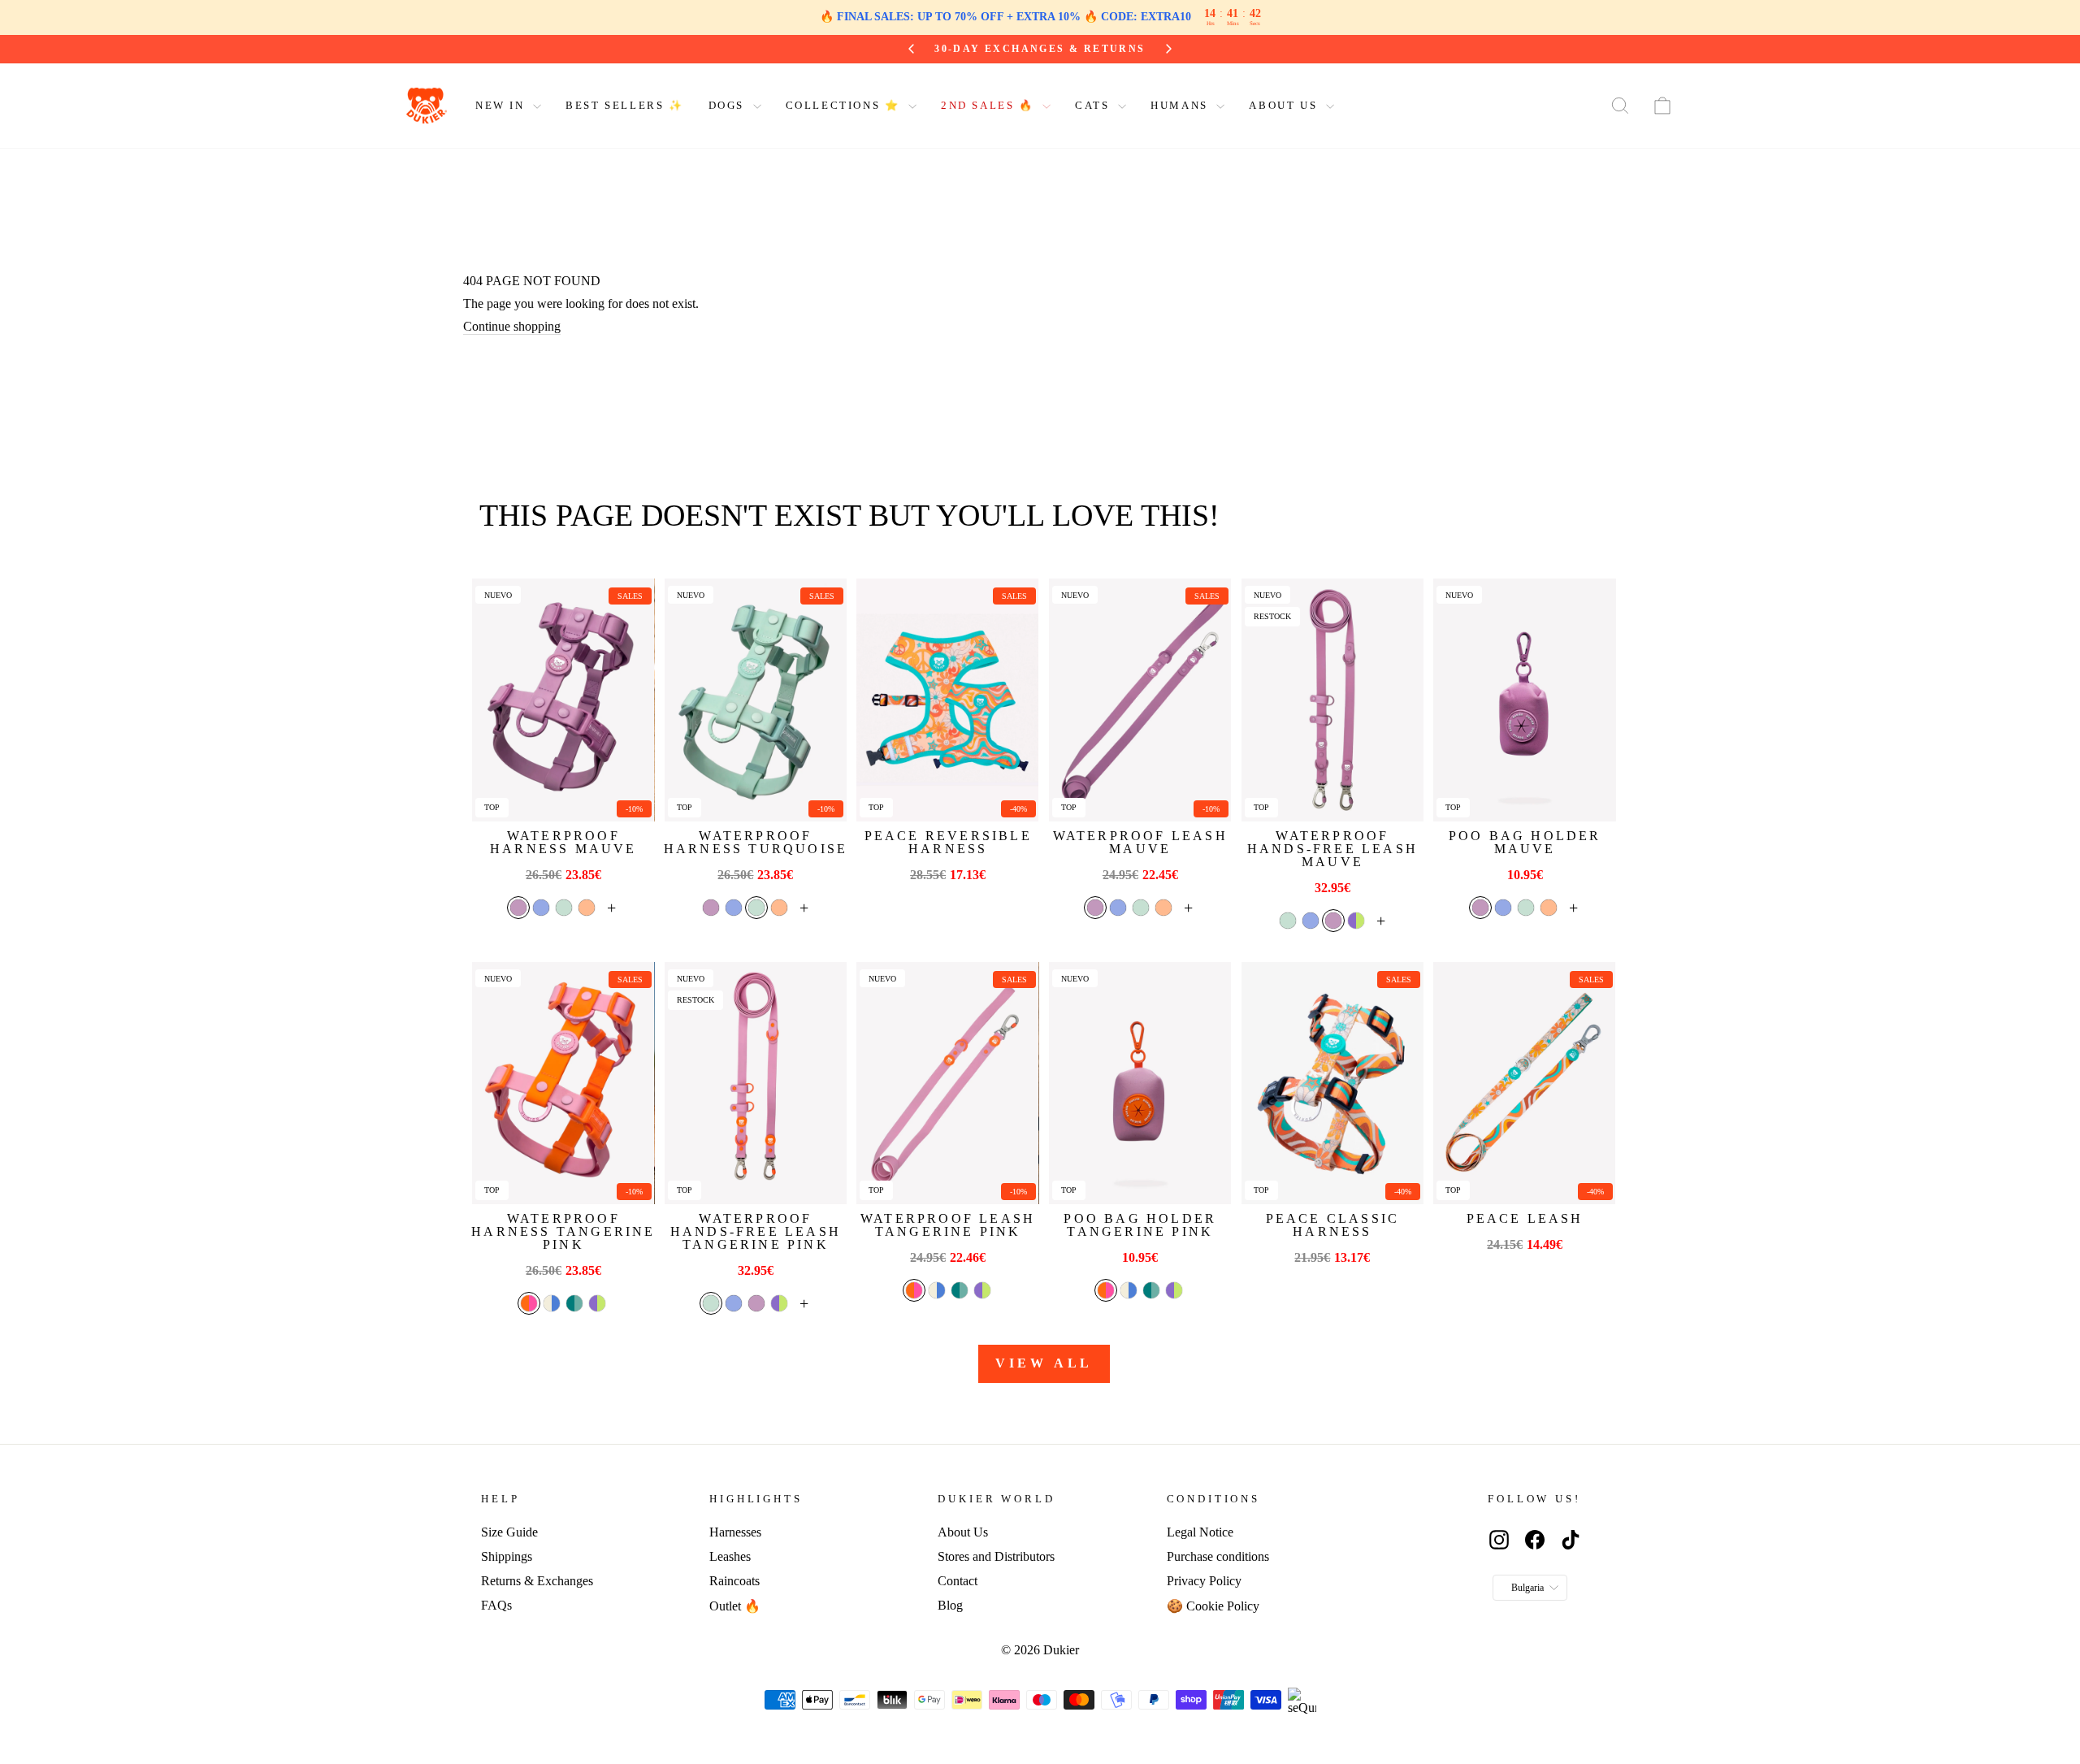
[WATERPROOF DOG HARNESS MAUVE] (563, 700)
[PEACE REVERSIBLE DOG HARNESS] (947, 700)
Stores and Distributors (996, 1556)
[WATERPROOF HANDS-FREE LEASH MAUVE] (1332, 700)
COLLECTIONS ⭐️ (845, 105)
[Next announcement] (1167, 49)
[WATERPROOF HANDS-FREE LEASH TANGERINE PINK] (756, 1084)
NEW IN (502, 105)
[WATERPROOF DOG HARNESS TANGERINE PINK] (563, 1084)
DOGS (729, 105)
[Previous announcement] (914, 49)
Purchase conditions (1218, 1556)
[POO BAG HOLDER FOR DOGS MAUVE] (1524, 700)
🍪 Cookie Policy (1213, 1606)
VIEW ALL (1044, 1363)
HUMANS (1181, 105)
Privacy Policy (1204, 1581)
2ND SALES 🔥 (990, 105)
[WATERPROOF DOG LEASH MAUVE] (1140, 700)
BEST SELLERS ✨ (624, 105)
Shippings (507, 1556)
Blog (950, 1605)
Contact (958, 1581)
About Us (963, 1532)
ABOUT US (1285, 105)
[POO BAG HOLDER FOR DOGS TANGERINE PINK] (1140, 1084)
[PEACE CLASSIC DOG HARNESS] (1332, 1084)
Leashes (730, 1556)
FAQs (496, 1605)
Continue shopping (512, 326)
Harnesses (735, 1532)
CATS (1094, 105)
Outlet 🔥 (735, 1606)
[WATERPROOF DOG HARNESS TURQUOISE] (756, 700)
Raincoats (734, 1581)
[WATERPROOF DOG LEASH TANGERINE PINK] (947, 1084)
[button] (518, 908)
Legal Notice (1200, 1532)
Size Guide (509, 1532)
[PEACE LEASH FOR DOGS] (1524, 1084)
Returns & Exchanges (537, 1581)
